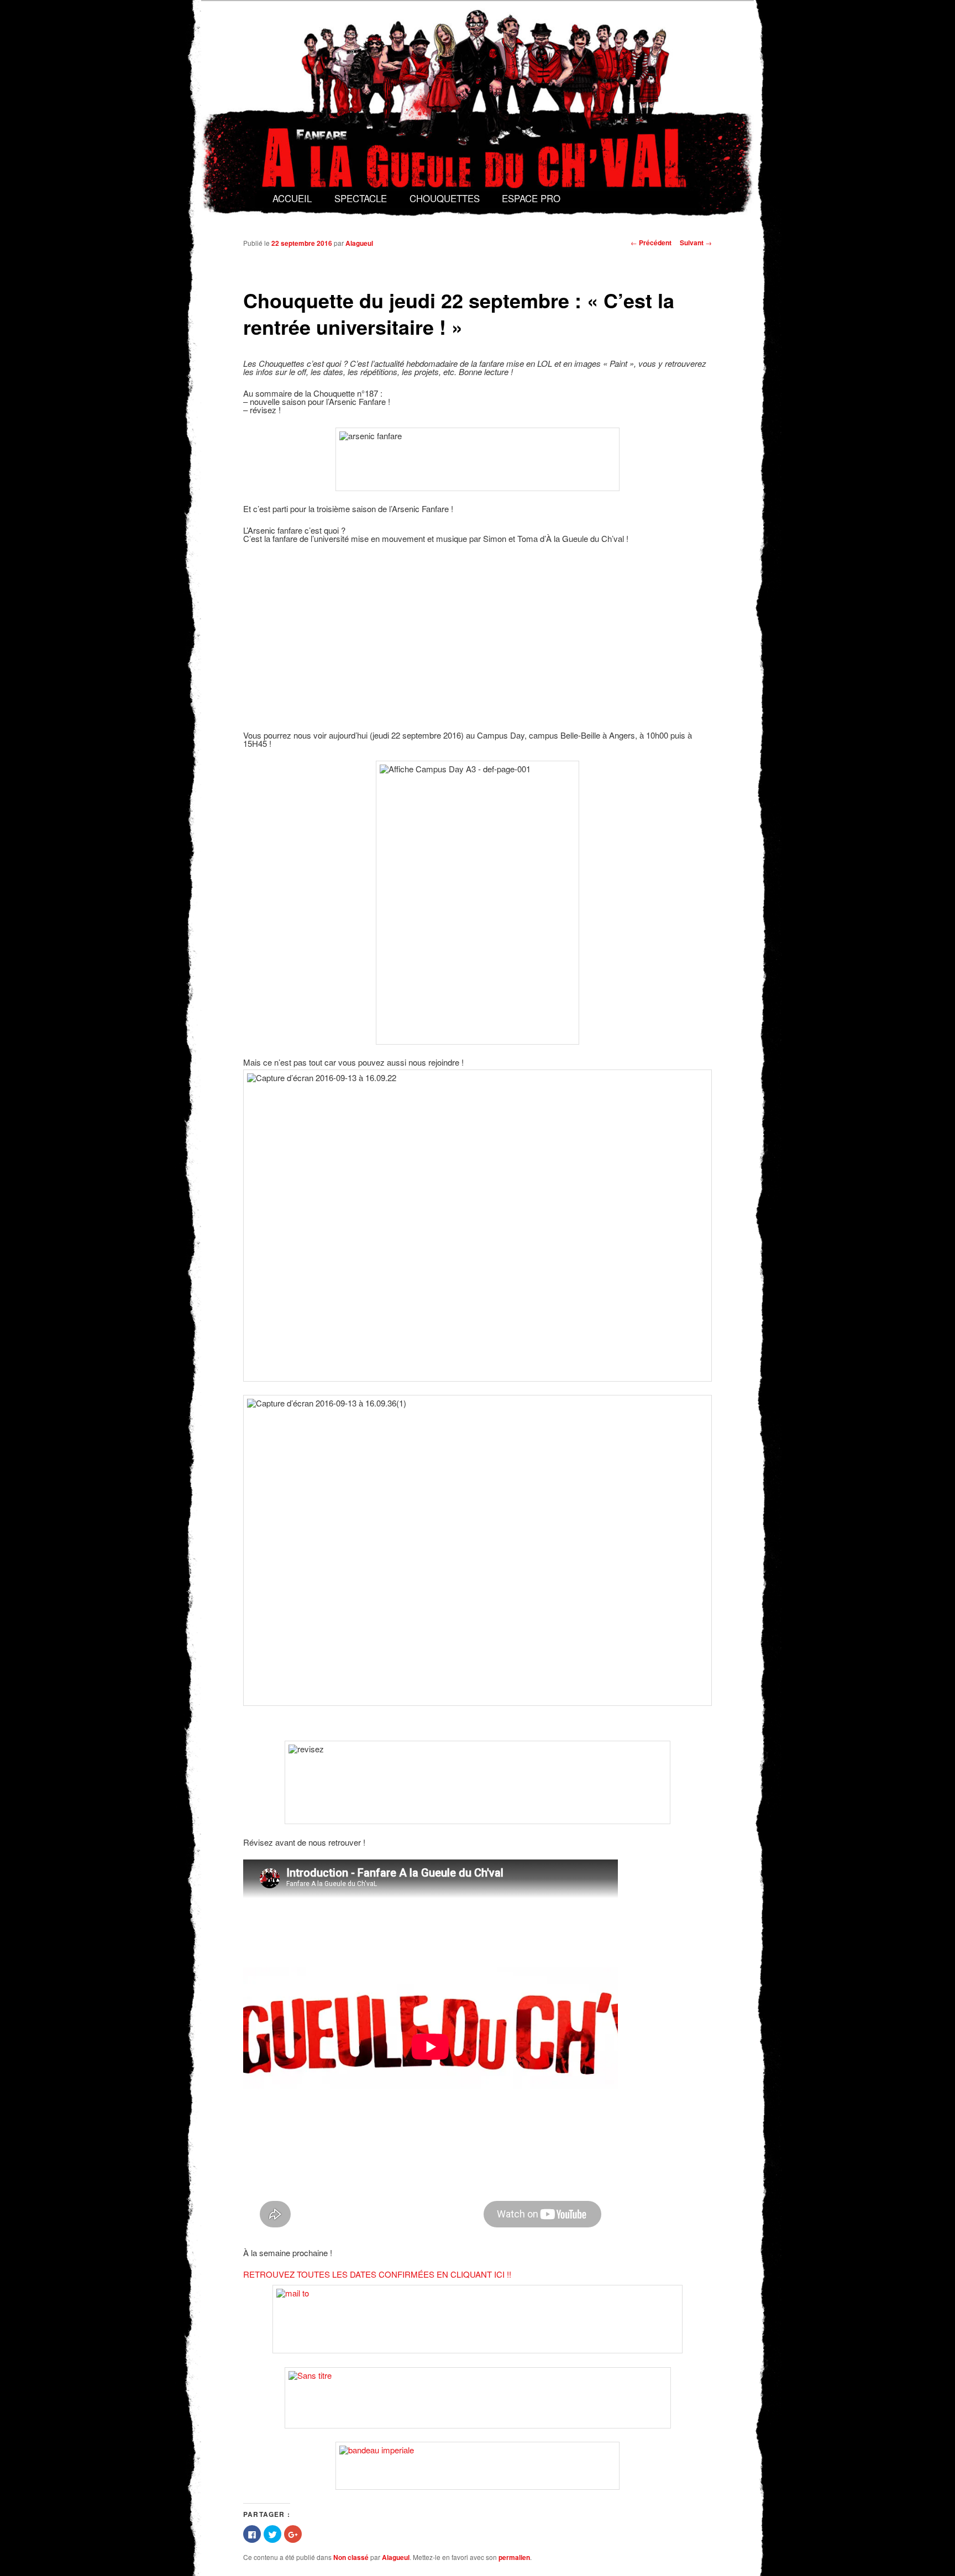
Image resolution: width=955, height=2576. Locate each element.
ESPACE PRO (531, 198)
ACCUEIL (292, 198)
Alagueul (359, 243)
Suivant (696, 243)
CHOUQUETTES (445, 198)
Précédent (651, 243)
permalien (514, 2557)
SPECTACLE (361, 198)
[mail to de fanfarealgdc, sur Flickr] (478, 2319)
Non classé (351, 2557)
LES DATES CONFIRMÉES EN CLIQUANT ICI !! (422, 2274)
